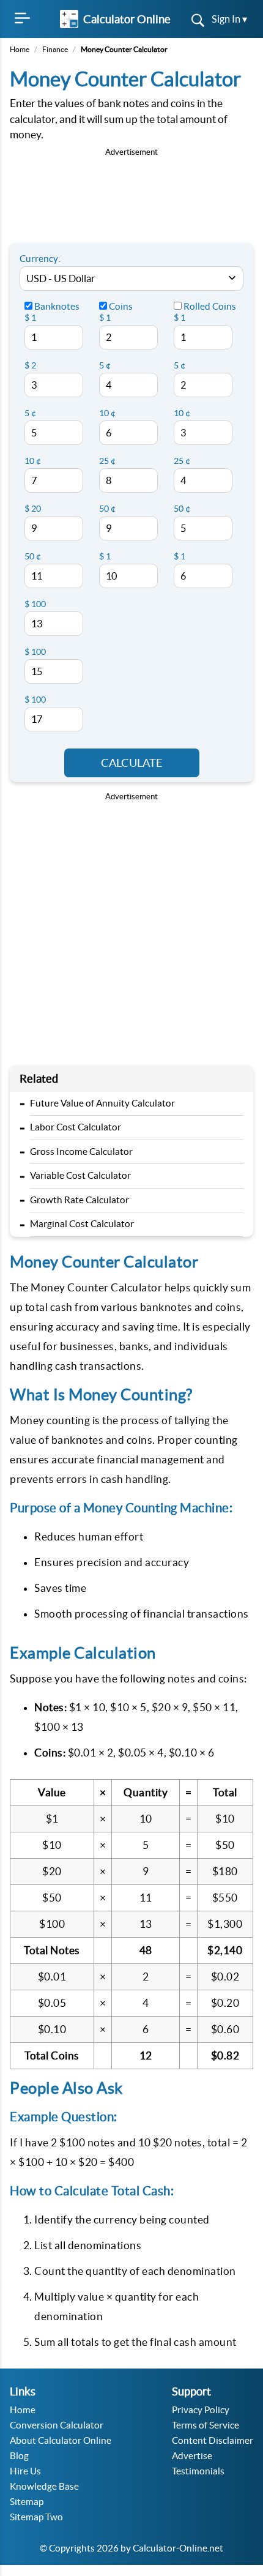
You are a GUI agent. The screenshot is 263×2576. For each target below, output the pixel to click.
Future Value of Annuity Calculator (102, 1103)
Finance (55, 49)
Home (20, 49)
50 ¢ (33, 556)
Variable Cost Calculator (80, 1175)
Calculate (132, 763)
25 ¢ (107, 461)
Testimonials (198, 2471)
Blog (19, 2456)
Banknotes (56, 306)
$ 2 (30, 365)
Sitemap (27, 2502)
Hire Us (25, 2471)
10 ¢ (33, 461)
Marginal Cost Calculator (82, 1224)
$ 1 (30, 318)
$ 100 (35, 604)
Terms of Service (206, 2425)
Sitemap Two (36, 2517)
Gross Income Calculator (81, 1152)
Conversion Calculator (57, 2425)
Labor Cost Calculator (76, 1127)
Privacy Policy (201, 2410)
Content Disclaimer (213, 2440)
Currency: (40, 259)
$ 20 (33, 509)
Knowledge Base (44, 2486)
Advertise (192, 2456)
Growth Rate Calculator (80, 1200)
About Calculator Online (61, 2440)
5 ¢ (30, 413)
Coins (120, 306)
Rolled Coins (209, 306)
